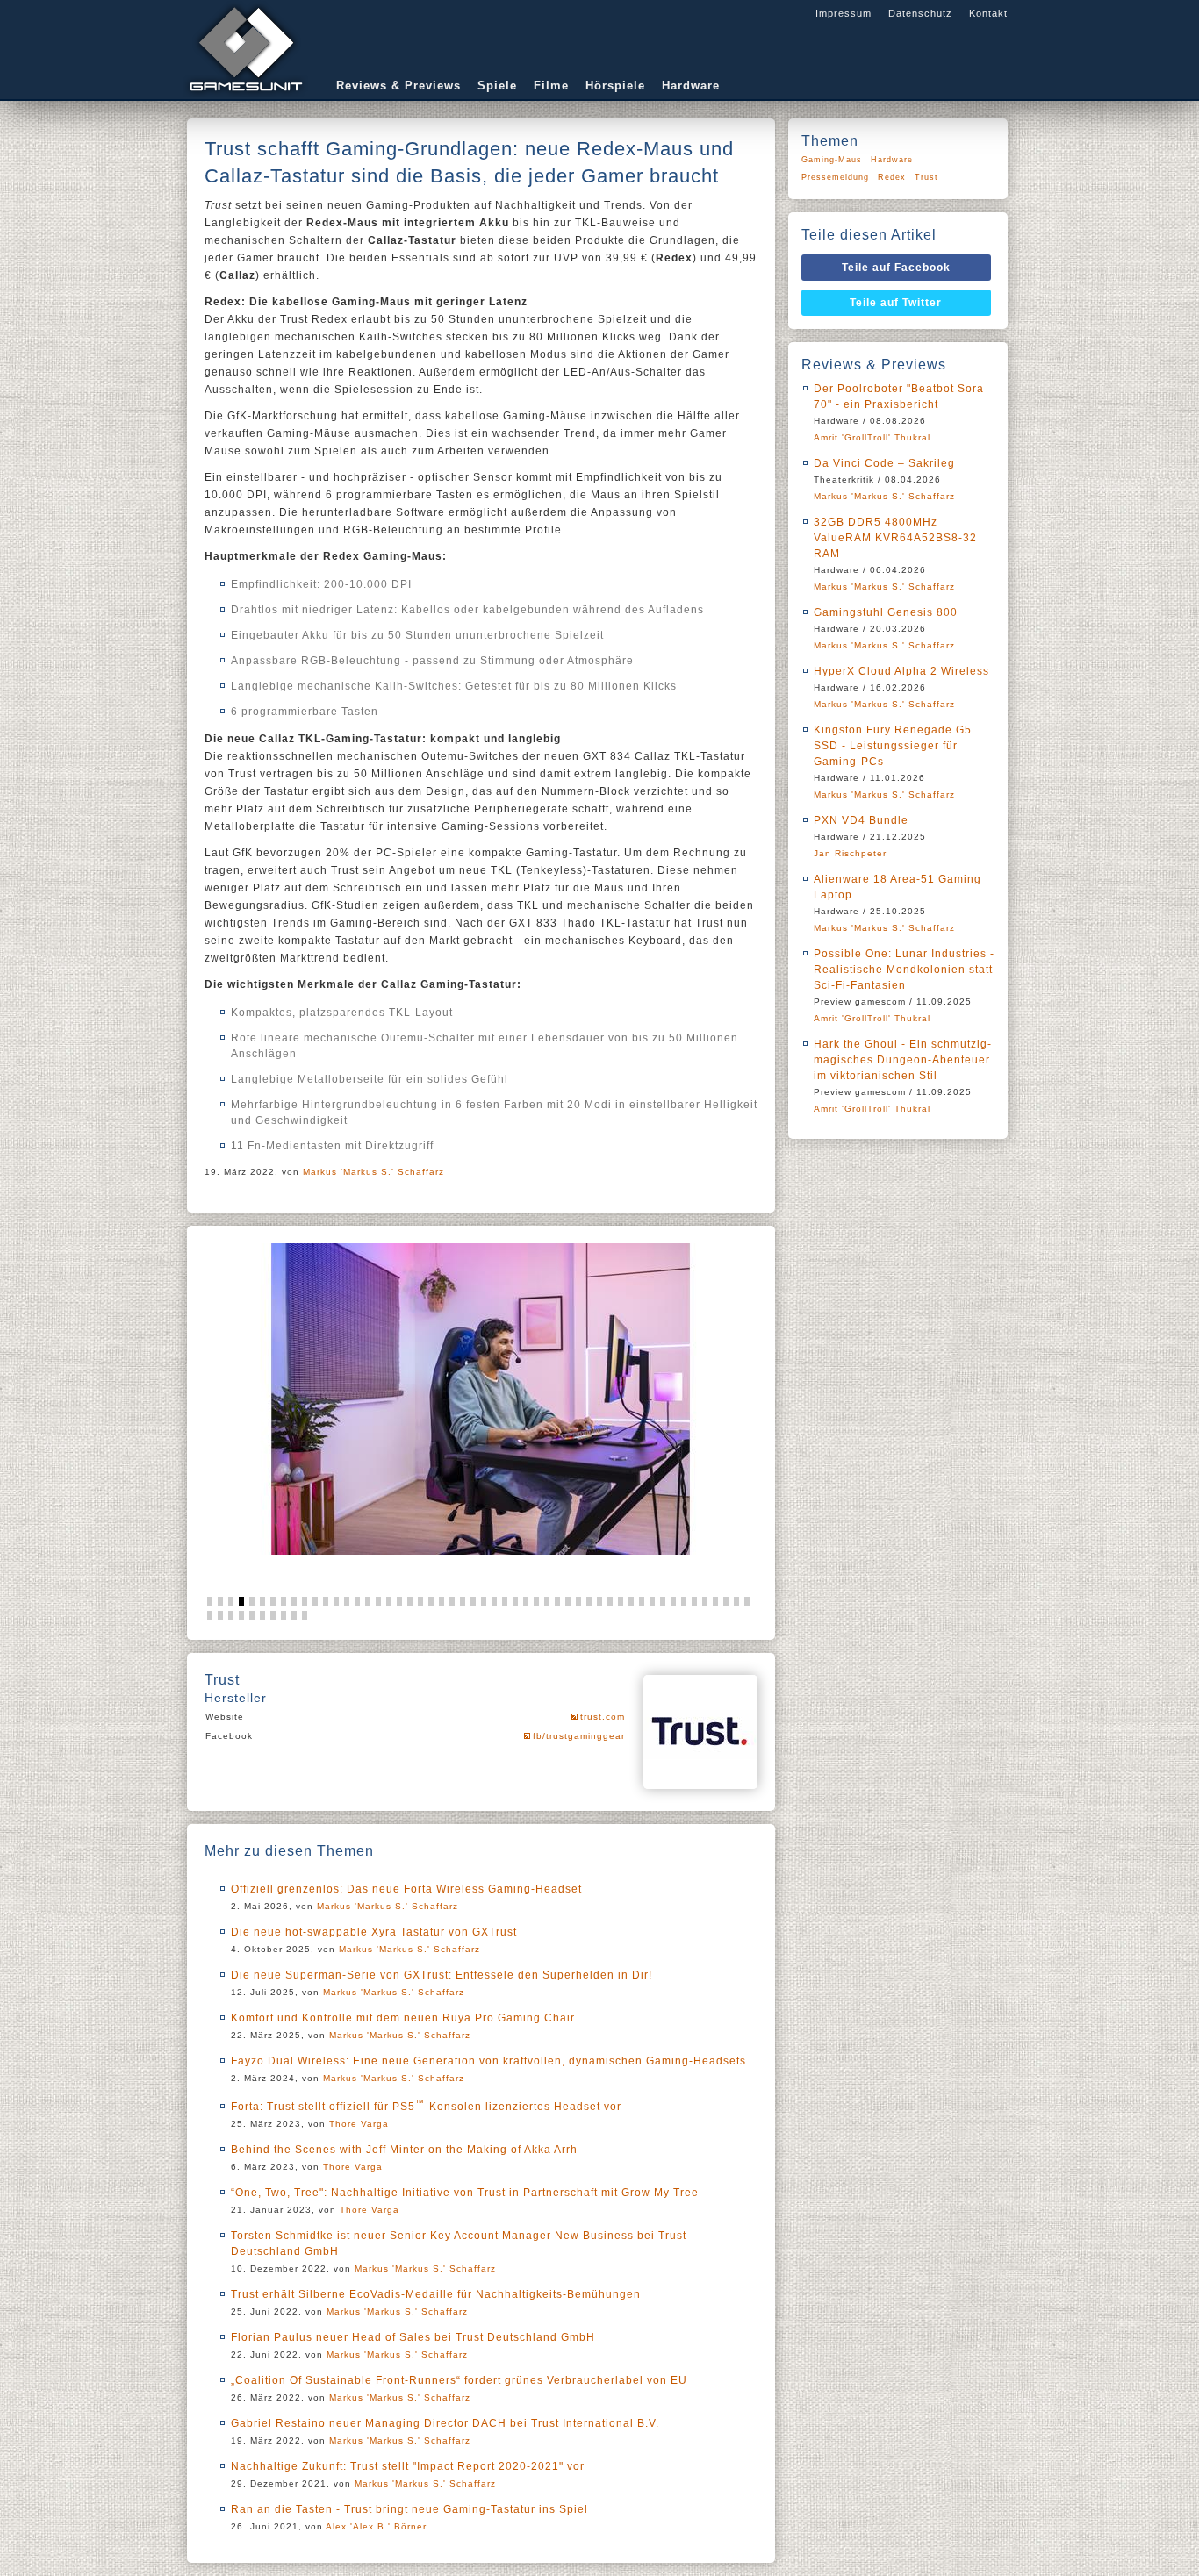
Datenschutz (920, 13)
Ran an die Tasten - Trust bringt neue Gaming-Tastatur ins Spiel (409, 2509)
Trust (926, 177)
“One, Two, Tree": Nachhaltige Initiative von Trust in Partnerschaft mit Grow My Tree (465, 2193)
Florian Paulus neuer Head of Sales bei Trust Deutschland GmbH (413, 2337)
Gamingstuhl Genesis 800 (886, 612)
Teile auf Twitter (896, 303)
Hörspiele (615, 86)
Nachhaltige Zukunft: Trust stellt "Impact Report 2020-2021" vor (408, 2466)
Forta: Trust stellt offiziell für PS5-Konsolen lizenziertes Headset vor (426, 2107)
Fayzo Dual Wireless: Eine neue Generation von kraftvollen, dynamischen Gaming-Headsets (488, 2061)
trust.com (603, 1717)
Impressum (844, 13)
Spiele (497, 86)
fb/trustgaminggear (579, 1736)
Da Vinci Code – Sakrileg (884, 463)
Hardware (691, 86)
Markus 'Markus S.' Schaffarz (373, 1172)
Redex (892, 177)
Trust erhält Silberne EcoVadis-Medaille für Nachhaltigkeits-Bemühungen (436, 2294)
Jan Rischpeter (850, 853)
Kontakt (988, 13)
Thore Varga (359, 2124)
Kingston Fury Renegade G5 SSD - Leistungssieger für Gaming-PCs (893, 746)
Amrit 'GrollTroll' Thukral (872, 437)
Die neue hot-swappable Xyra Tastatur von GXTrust (374, 1932)
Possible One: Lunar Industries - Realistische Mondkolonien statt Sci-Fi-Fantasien (904, 970)
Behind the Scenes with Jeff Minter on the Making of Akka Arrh (404, 2150)
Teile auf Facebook (896, 268)
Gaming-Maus (832, 160)
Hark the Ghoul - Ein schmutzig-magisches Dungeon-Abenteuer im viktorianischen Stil (903, 1060)
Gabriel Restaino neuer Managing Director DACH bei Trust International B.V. (445, 2423)
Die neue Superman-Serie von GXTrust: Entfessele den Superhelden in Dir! (442, 1975)
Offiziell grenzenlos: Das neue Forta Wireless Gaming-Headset (406, 1889)
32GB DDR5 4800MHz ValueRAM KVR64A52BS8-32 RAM (895, 538)
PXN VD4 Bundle (861, 820)
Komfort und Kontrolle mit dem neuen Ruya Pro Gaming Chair (403, 2018)
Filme (551, 86)
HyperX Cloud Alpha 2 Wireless (901, 671)
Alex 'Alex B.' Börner (376, 2526)
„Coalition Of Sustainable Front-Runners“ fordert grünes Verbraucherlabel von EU (459, 2380)
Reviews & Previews (398, 86)
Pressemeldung (835, 177)
